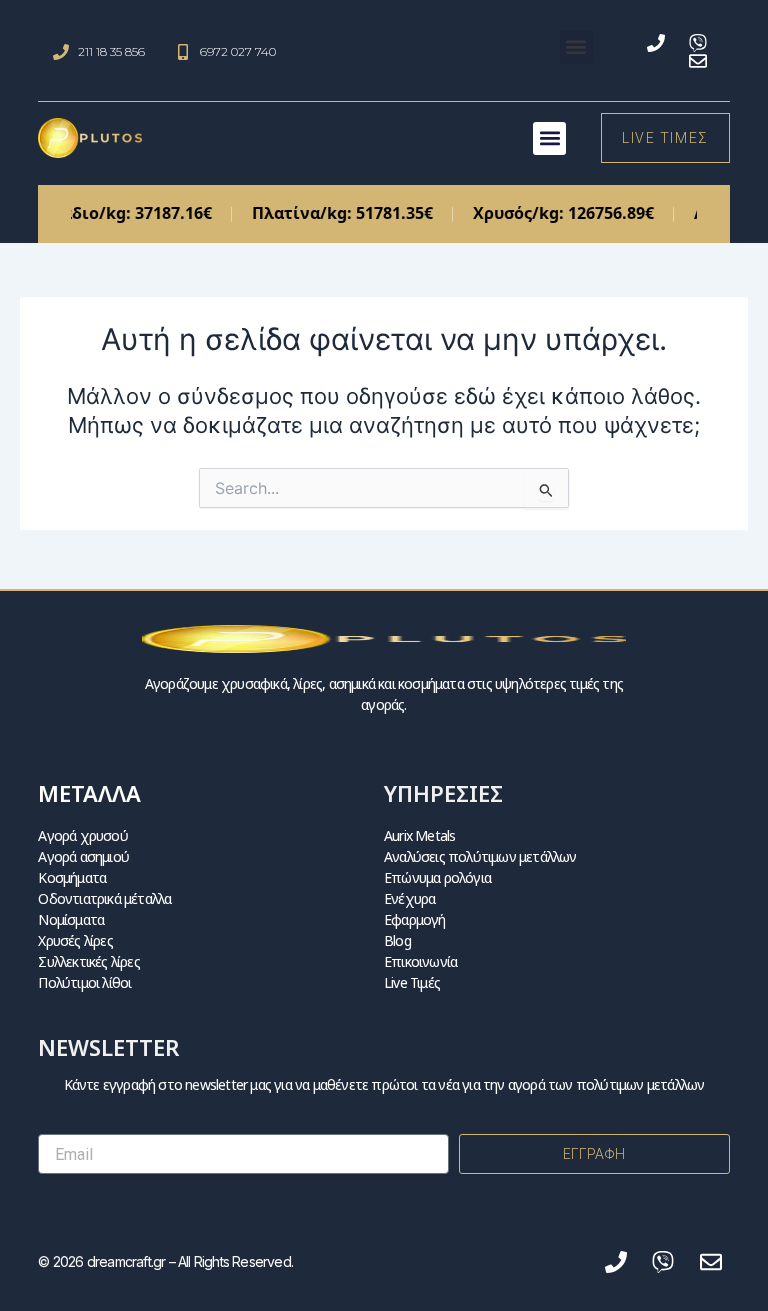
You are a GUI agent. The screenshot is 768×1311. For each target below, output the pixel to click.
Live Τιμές (412, 982)
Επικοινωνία (420, 961)
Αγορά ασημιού (83, 856)
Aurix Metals (419, 835)
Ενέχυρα (409, 898)
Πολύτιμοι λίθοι (84, 982)
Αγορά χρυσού (82, 835)
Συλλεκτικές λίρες (88, 961)
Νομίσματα (71, 919)
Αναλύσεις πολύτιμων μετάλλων (480, 856)
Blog (397, 940)
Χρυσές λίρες (75, 940)
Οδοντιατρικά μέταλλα (104, 898)
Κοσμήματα (72, 877)
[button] (576, 47)
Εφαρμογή (415, 919)
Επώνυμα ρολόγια (437, 877)
